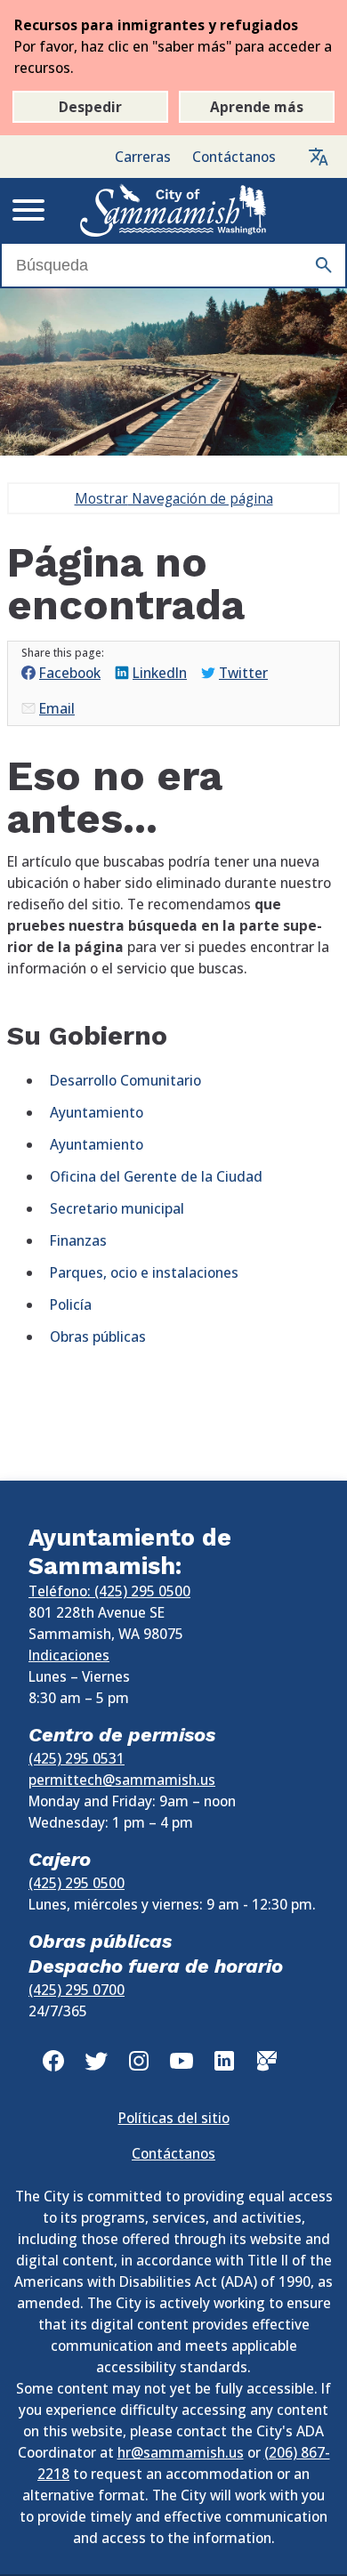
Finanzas (78, 1240)
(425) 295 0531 (77, 1758)
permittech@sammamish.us (122, 1780)
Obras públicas (98, 1336)
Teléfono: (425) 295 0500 (109, 1591)
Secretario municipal (117, 1208)
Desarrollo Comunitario (125, 1080)
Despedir (90, 107)
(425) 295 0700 (77, 1990)
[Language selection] (319, 157)
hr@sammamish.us (181, 2452)
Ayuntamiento (97, 1112)
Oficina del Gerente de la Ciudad (156, 1176)
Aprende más (257, 107)
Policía (71, 1304)
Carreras (143, 157)
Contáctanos (234, 157)
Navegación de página (174, 498)
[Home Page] (173, 210)
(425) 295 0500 (77, 1883)
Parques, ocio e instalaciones (144, 1272)
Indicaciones (69, 1655)
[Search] (324, 265)
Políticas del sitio (174, 2118)
